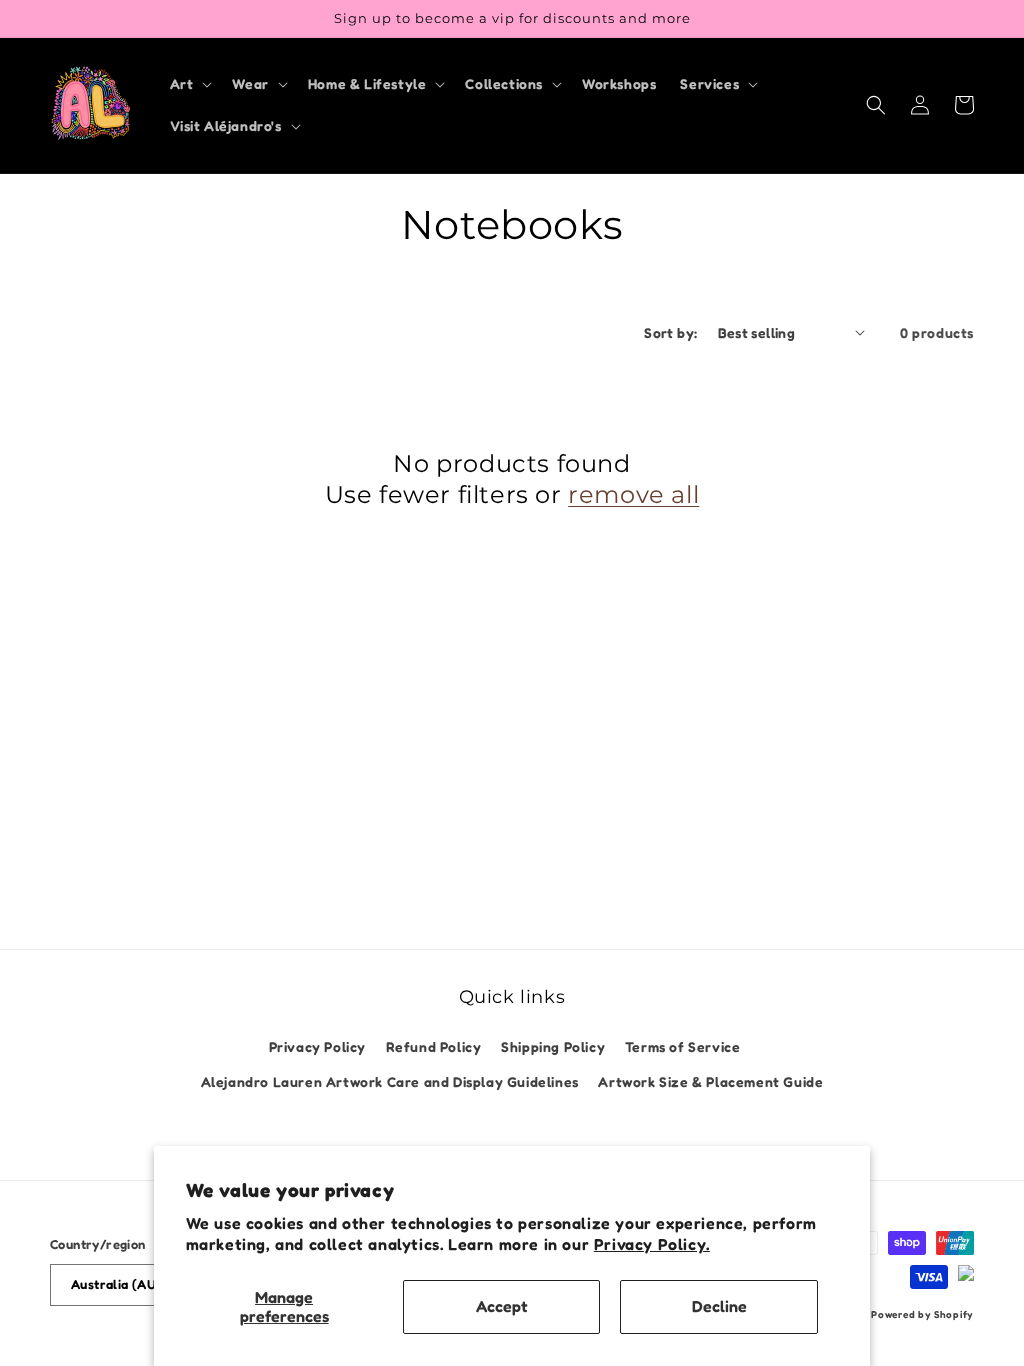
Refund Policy (434, 1046)
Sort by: (670, 332)
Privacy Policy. (652, 1244)
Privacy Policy (317, 1046)
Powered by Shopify (922, 1314)
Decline (719, 1306)
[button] (189, 84)
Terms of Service (683, 1046)
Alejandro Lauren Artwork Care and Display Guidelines (390, 1081)
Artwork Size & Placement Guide (710, 1081)
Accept (502, 1306)
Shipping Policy (553, 1046)
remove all (633, 494)
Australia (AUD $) (126, 1284)
